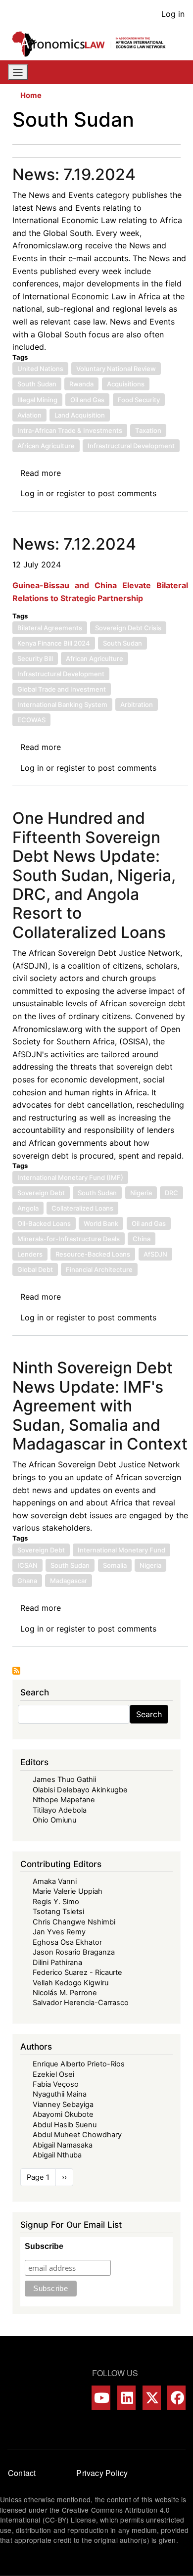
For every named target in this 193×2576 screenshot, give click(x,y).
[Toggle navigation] (18, 72)
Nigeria (141, 1193)
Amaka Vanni (55, 1881)
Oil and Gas (87, 400)
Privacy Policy (102, 2473)
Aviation (29, 415)
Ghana (27, 1581)
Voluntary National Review (116, 369)
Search (149, 1714)
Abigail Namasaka (63, 2145)
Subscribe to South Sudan (16, 1671)
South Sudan (37, 384)
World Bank (101, 1223)
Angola (28, 1208)
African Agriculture (46, 446)
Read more (41, 473)
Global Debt (35, 1269)
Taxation (148, 430)
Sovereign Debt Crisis (128, 628)
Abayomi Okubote (63, 2114)
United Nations (40, 369)
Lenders (30, 1254)
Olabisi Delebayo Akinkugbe (80, 1790)
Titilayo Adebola (60, 1810)
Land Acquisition (80, 415)
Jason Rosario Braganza (74, 1952)
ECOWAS (31, 720)
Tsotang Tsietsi (58, 1912)
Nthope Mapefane (64, 1800)
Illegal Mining (37, 400)
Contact (22, 2473)
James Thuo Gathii (64, 1780)
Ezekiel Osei (53, 2074)
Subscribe (44, 2246)
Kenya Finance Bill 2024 (54, 643)
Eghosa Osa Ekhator (67, 1942)
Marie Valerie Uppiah (68, 1891)
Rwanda (81, 384)
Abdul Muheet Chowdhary (77, 2135)
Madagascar (69, 1581)
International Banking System (62, 704)
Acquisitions (126, 384)
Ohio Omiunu (54, 1820)
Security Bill (35, 658)
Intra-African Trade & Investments (70, 430)
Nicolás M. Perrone (65, 1993)
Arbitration (137, 704)
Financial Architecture (99, 1269)
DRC (171, 1193)
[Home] (93, 44)
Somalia (115, 1565)
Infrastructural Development (131, 446)
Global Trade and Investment (62, 689)
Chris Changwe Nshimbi (74, 1922)
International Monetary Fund (121, 1550)
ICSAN (27, 1565)
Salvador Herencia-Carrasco (81, 2003)
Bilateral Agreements (50, 628)
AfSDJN (155, 1254)
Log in (173, 14)
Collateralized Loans (82, 1208)
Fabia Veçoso (56, 2084)
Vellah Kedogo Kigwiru (71, 1983)
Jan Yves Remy (59, 1932)
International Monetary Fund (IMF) (70, 1177)
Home (31, 95)
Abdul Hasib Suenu (65, 2125)
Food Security (139, 400)
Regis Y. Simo (56, 1902)
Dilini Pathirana (57, 1963)
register (71, 493)
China (142, 1239)
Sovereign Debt (41, 1193)
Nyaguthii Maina (60, 2094)
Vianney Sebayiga (63, 2105)
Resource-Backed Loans (93, 1254)
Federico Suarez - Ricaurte (77, 1972)
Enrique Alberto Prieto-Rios (79, 2064)
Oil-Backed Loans (44, 1223)
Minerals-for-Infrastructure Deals (69, 1239)
